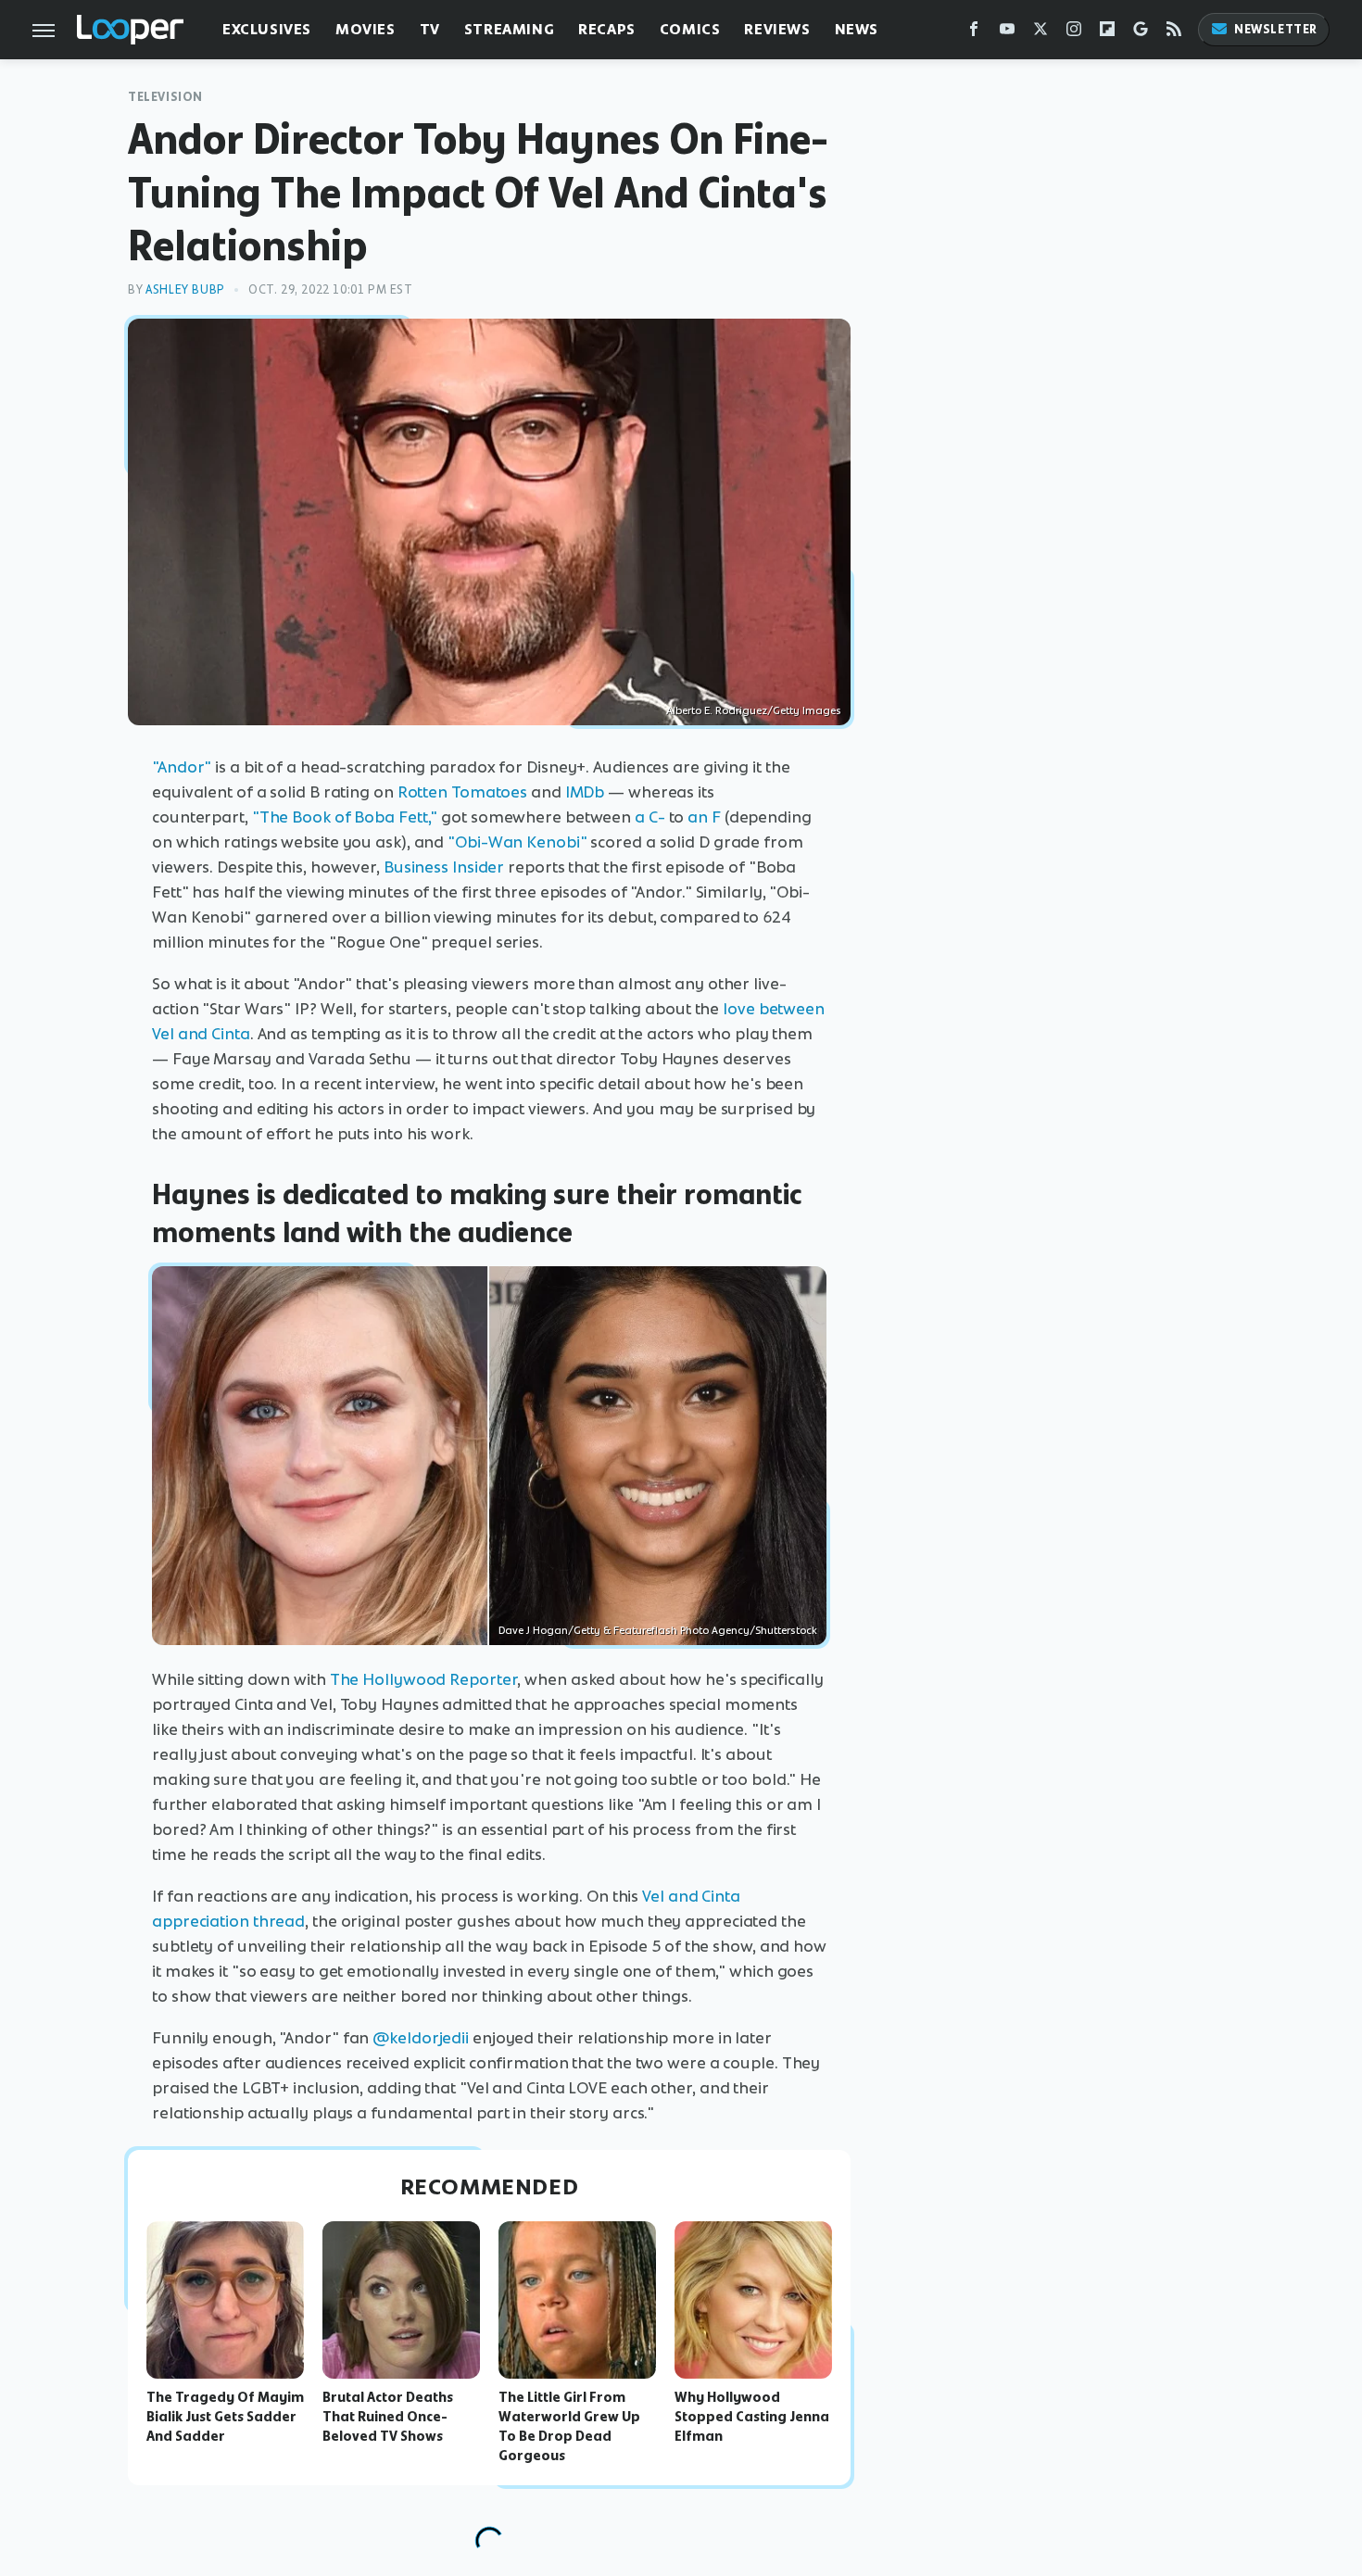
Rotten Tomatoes (463, 792)
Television (165, 97)
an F (704, 817)
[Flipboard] (1107, 33)
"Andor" (182, 767)
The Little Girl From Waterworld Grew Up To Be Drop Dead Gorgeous (569, 2426)
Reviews (777, 29)
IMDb (585, 792)
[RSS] (1174, 33)
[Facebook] (974, 33)
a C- (650, 817)
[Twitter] (1040, 33)
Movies (366, 29)
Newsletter (1276, 29)
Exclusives (267, 29)
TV (430, 29)
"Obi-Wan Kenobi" (517, 842)
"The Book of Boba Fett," (345, 817)
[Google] (1141, 33)
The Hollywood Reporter (424, 1679)
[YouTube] (1007, 33)
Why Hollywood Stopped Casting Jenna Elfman (752, 2417)
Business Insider (444, 867)
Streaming (509, 29)
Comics (690, 29)
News (857, 29)
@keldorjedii (421, 2038)
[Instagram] (1074, 33)
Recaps (607, 29)
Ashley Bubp (185, 289)
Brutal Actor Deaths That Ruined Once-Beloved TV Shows (388, 2417)
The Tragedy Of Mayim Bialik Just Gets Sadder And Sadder (225, 2417)
